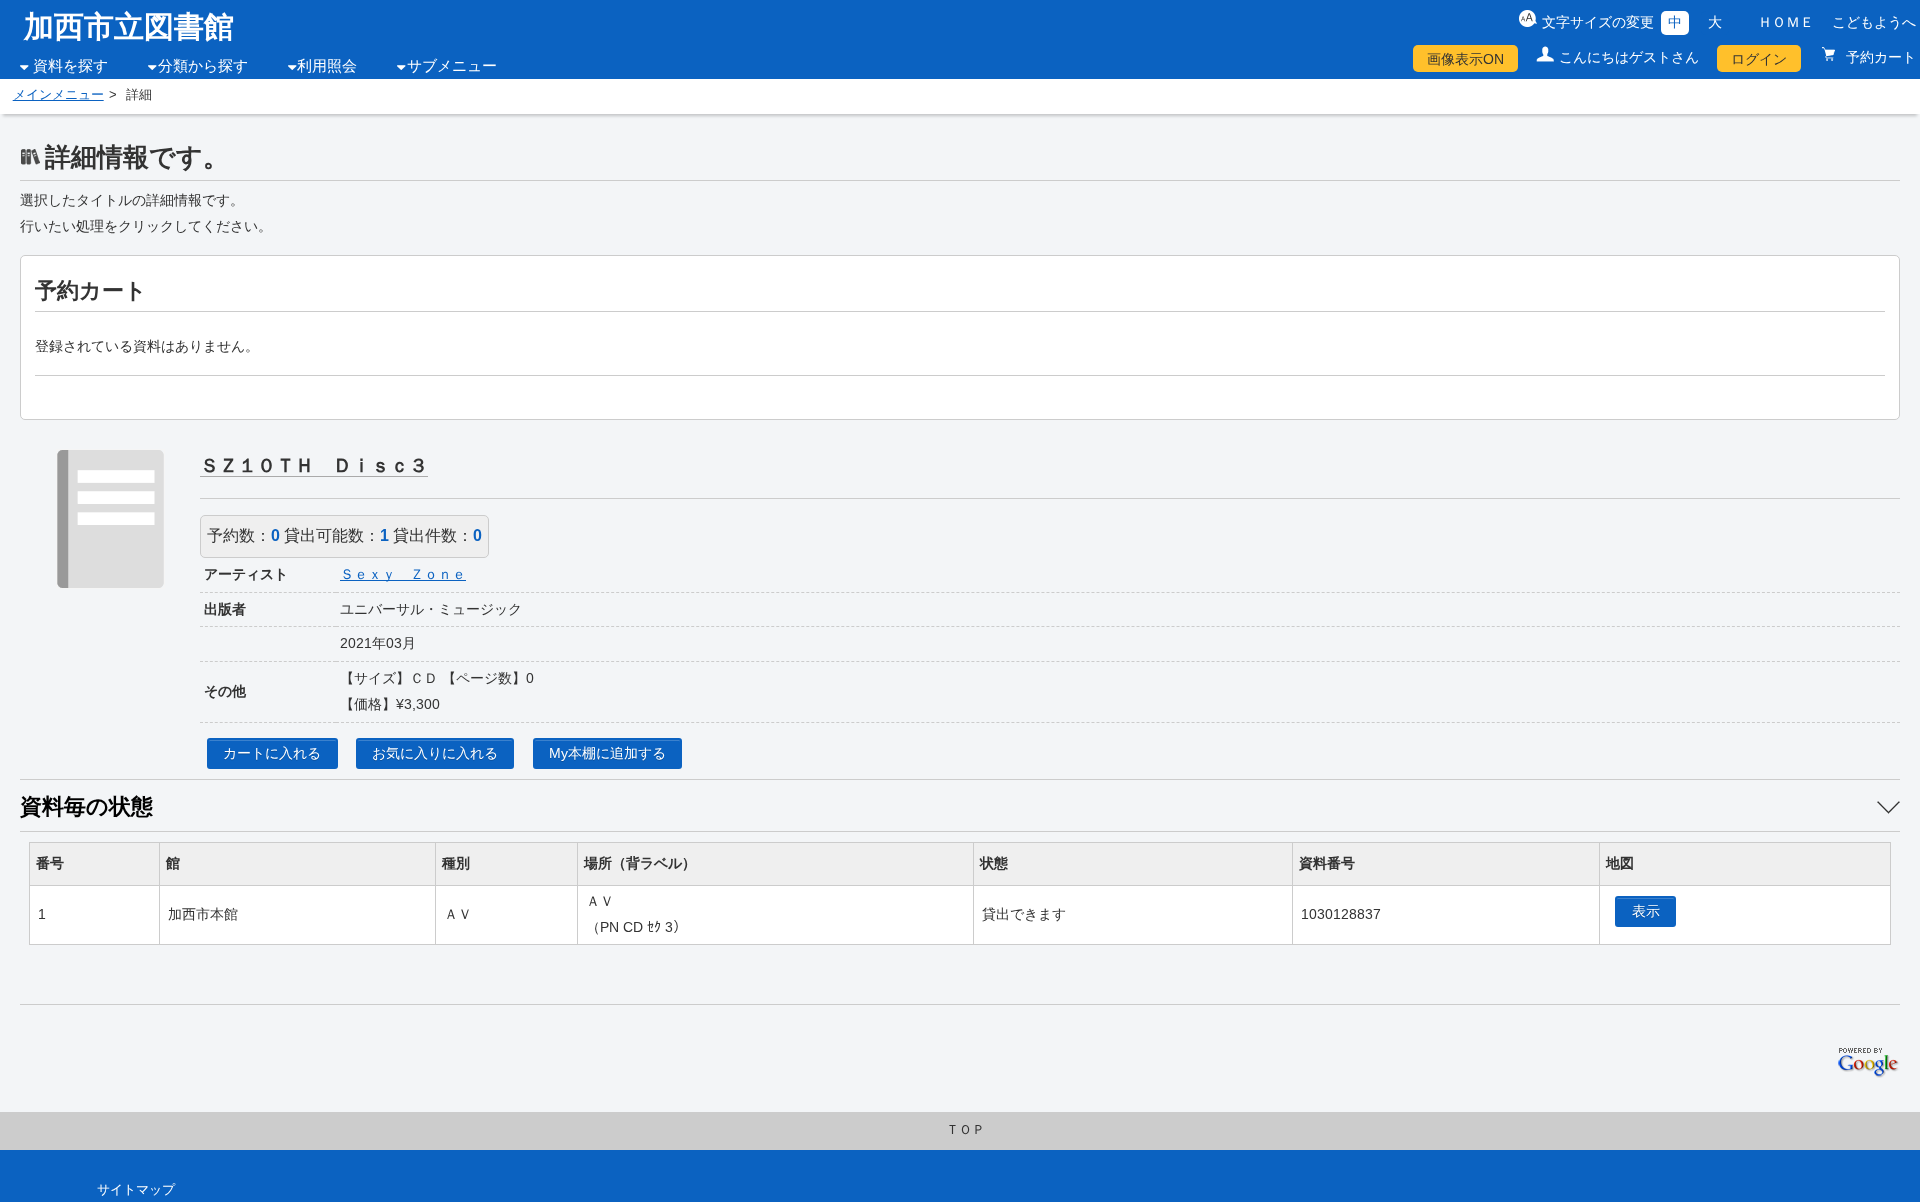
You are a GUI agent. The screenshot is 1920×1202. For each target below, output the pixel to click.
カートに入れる (272, 753)
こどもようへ (1874, 22)
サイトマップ (136, 1190)
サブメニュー (452, 66)
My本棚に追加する (607, 753)
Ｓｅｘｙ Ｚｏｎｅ (403, 574)
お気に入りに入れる (435, 753)
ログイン (1759, 59)
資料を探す (70, 66)
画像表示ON (1465, 59)
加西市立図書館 (129, 26)
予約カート (1879, 57)
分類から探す (203, 66)
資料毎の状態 (86, 806)
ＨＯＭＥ (1786, 22)
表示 (1646, 911)
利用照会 (327, 66)
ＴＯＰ (965, 1130)
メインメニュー (58, 95)
